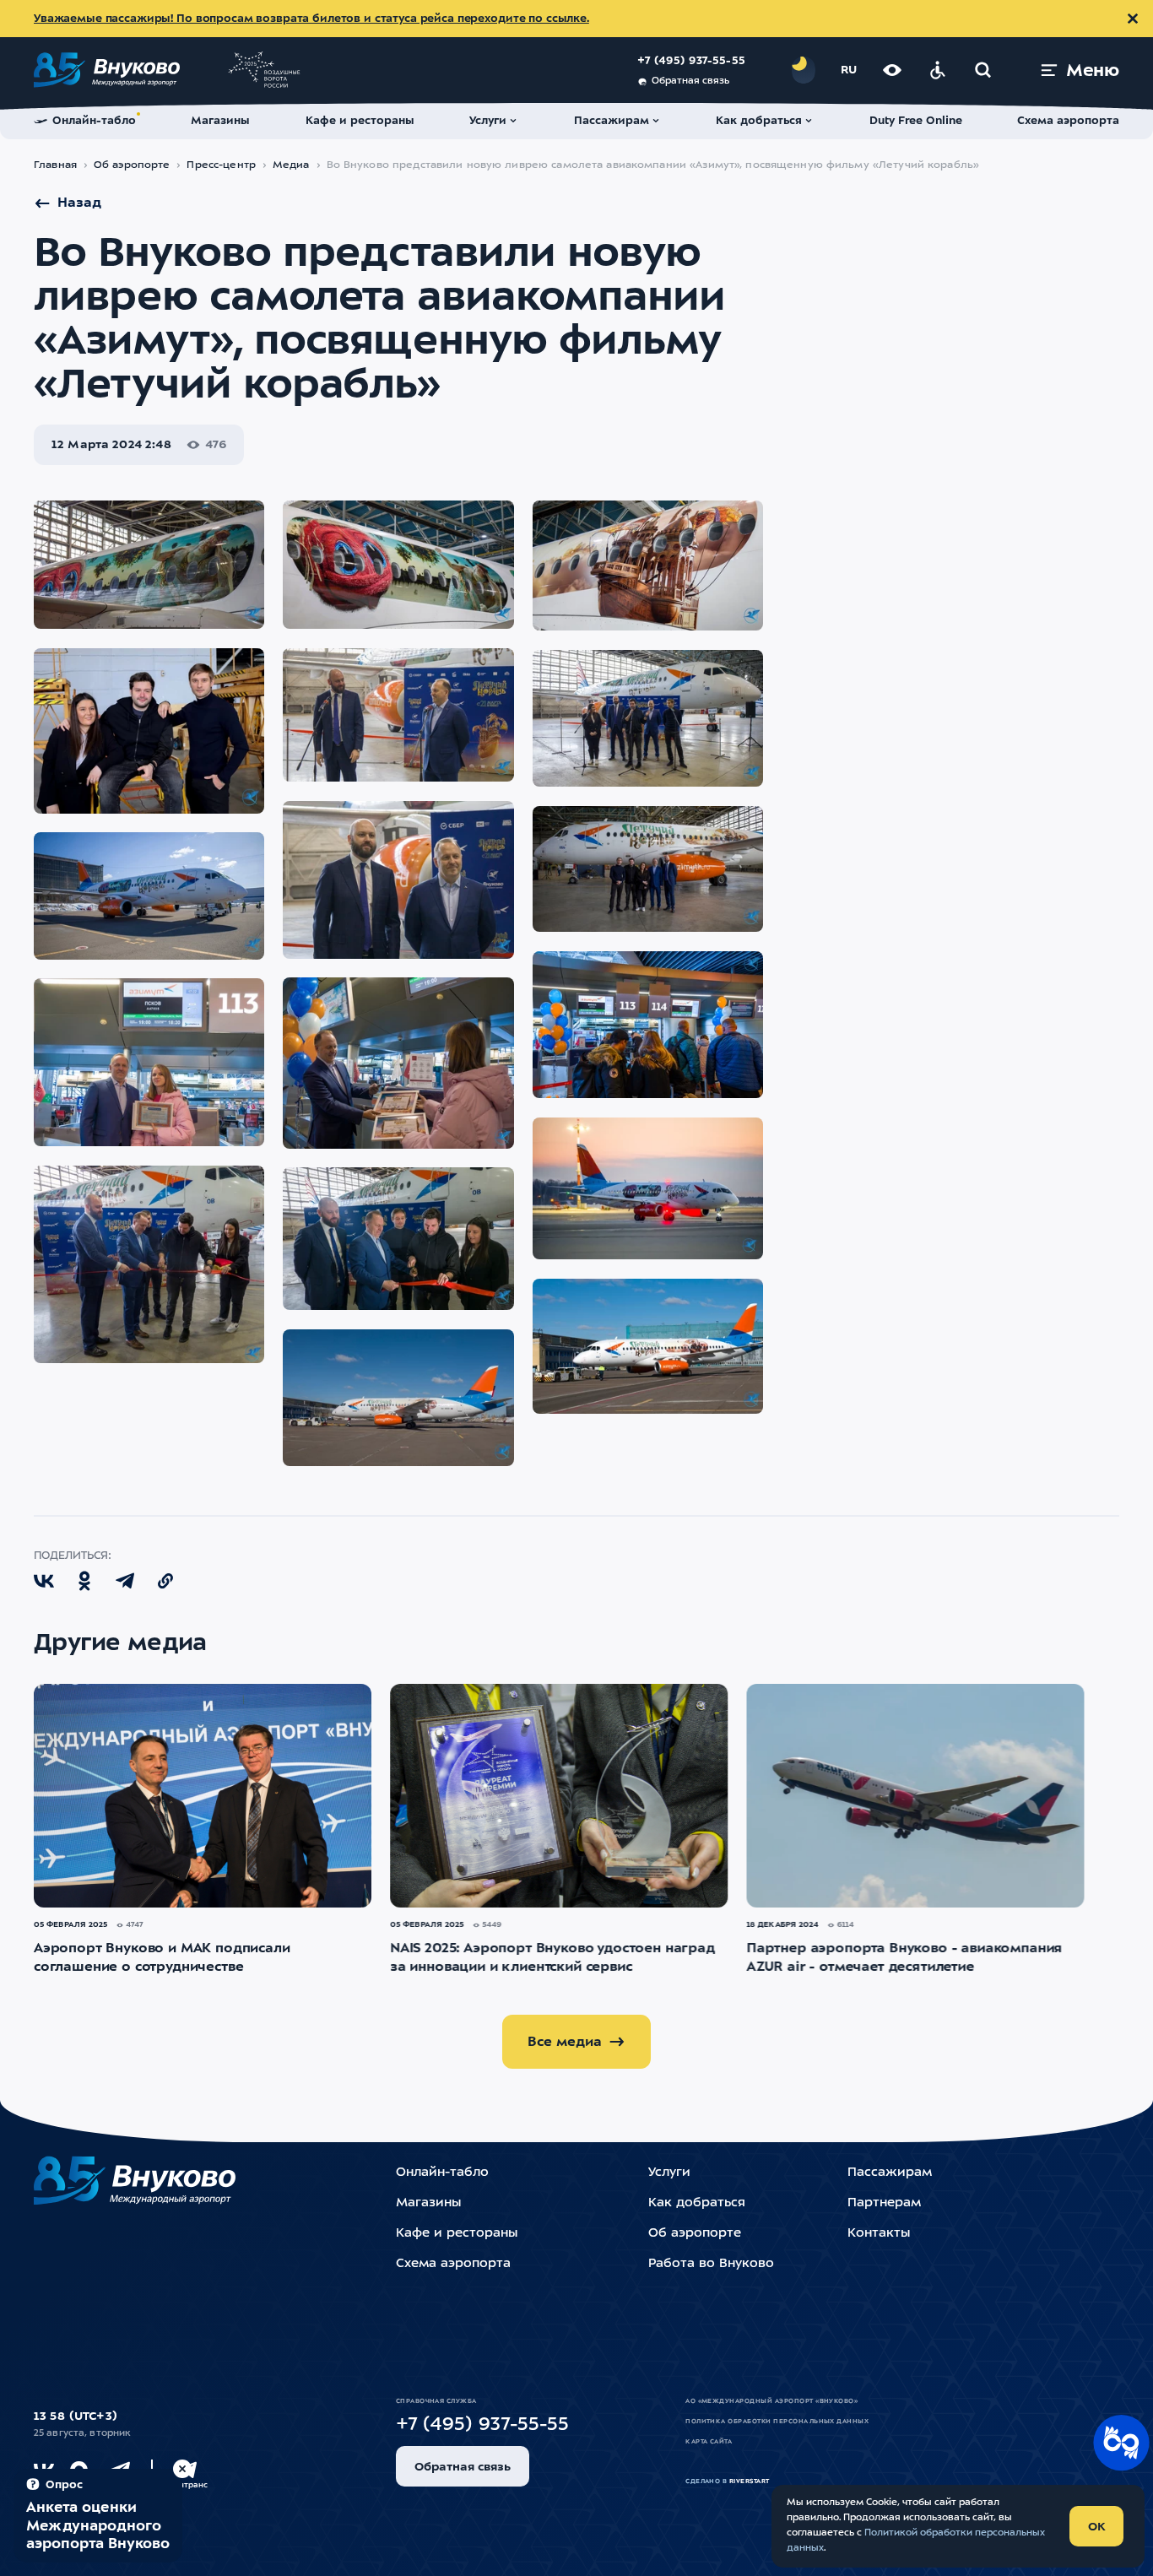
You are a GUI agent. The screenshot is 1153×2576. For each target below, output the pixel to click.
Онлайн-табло (442, 2173)
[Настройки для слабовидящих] (892, 70)
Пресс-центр (221, 165)
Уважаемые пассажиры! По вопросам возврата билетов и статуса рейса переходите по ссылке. (311, 19)
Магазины (428, 2203)
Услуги (669, 2173)
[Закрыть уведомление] (1133, 19)
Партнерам (884, 2203)
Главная (55, 165)
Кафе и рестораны (457, 2234)
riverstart (750, 2481)
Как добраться (697, 2203)
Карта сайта (709, 2442)
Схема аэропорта (453, 2264)
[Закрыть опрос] (182, 2469)
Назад (79, 203)
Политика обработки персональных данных (777, 2422)
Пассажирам (890, 2173)
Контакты (879, 2234)
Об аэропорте (132, 165)
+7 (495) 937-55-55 (691, 61)
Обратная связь (690, 81)
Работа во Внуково (711, 2264)
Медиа (291, 165)
